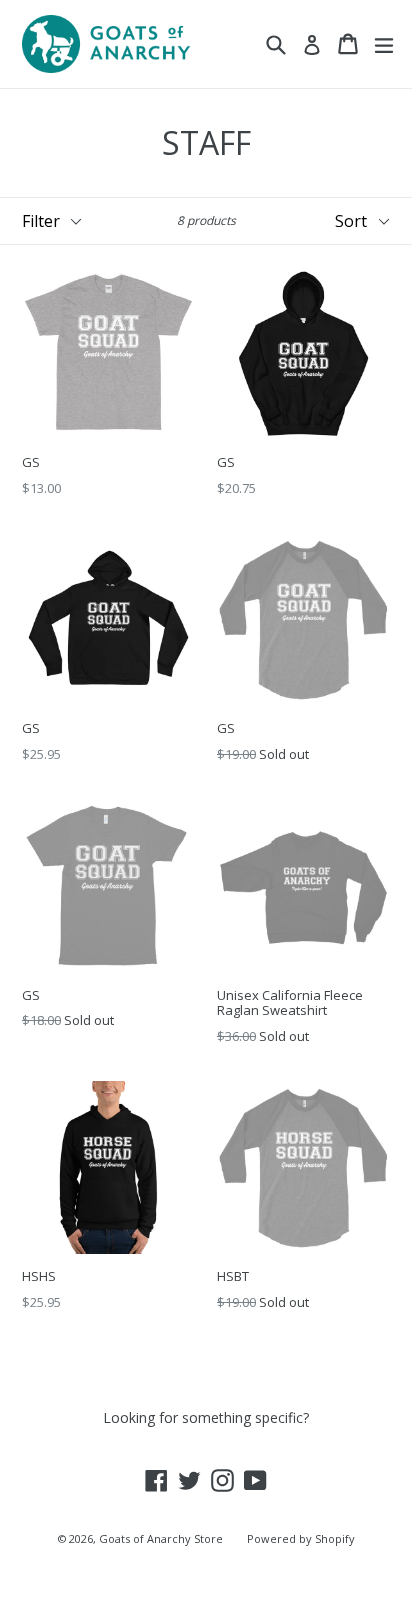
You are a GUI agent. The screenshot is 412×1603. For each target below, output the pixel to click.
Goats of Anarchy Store (161, 1538)
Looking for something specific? (206, 1417)
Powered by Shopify (301, 1538)
